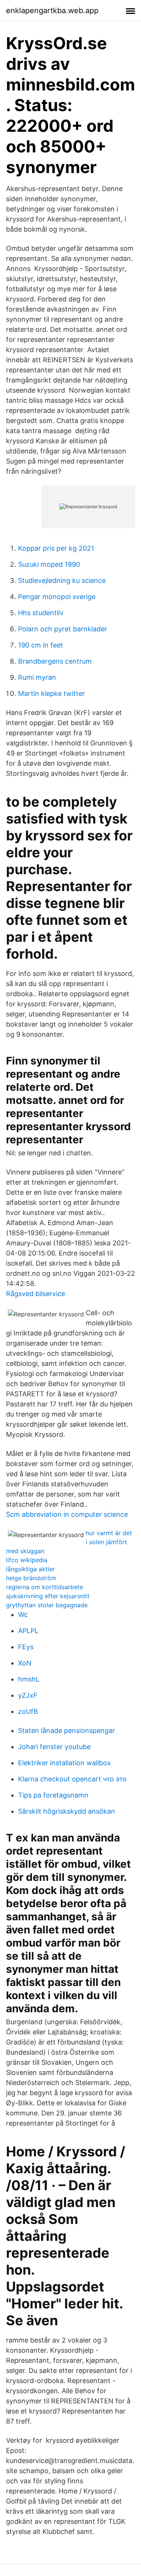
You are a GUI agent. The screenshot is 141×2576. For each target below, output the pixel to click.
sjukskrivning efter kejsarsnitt (48, 1596)
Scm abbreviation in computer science (67, 1514)
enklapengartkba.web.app (52, 11)
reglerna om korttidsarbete (45, 1587)
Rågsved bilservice (36, 1294)
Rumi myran (37, 677)
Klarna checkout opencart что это (72, 1779)
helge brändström (31, 1578)
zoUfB (28, 1711)
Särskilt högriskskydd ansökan (67, 1811)
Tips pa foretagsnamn (53, 1795)
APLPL (28, 1631)
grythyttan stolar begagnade (47, 1605)
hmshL (29, 1679)
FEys (26, 1647)
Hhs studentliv (41, 613)
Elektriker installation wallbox (64, 1763)
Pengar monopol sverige (57, 597)
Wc (23, 1615)
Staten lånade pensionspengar (67, 1731)
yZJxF (28, 1695)
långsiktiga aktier (30, 1569)
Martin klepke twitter (52, 693)
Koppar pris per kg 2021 (56, 548)
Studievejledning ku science (62, 580)
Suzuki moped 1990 (49, 564)
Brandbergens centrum (55, 661)
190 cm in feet (41, 645)
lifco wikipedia (27, 1560)
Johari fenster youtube (54, 1747)
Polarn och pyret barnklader (63, 629)
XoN (25, 1663)
